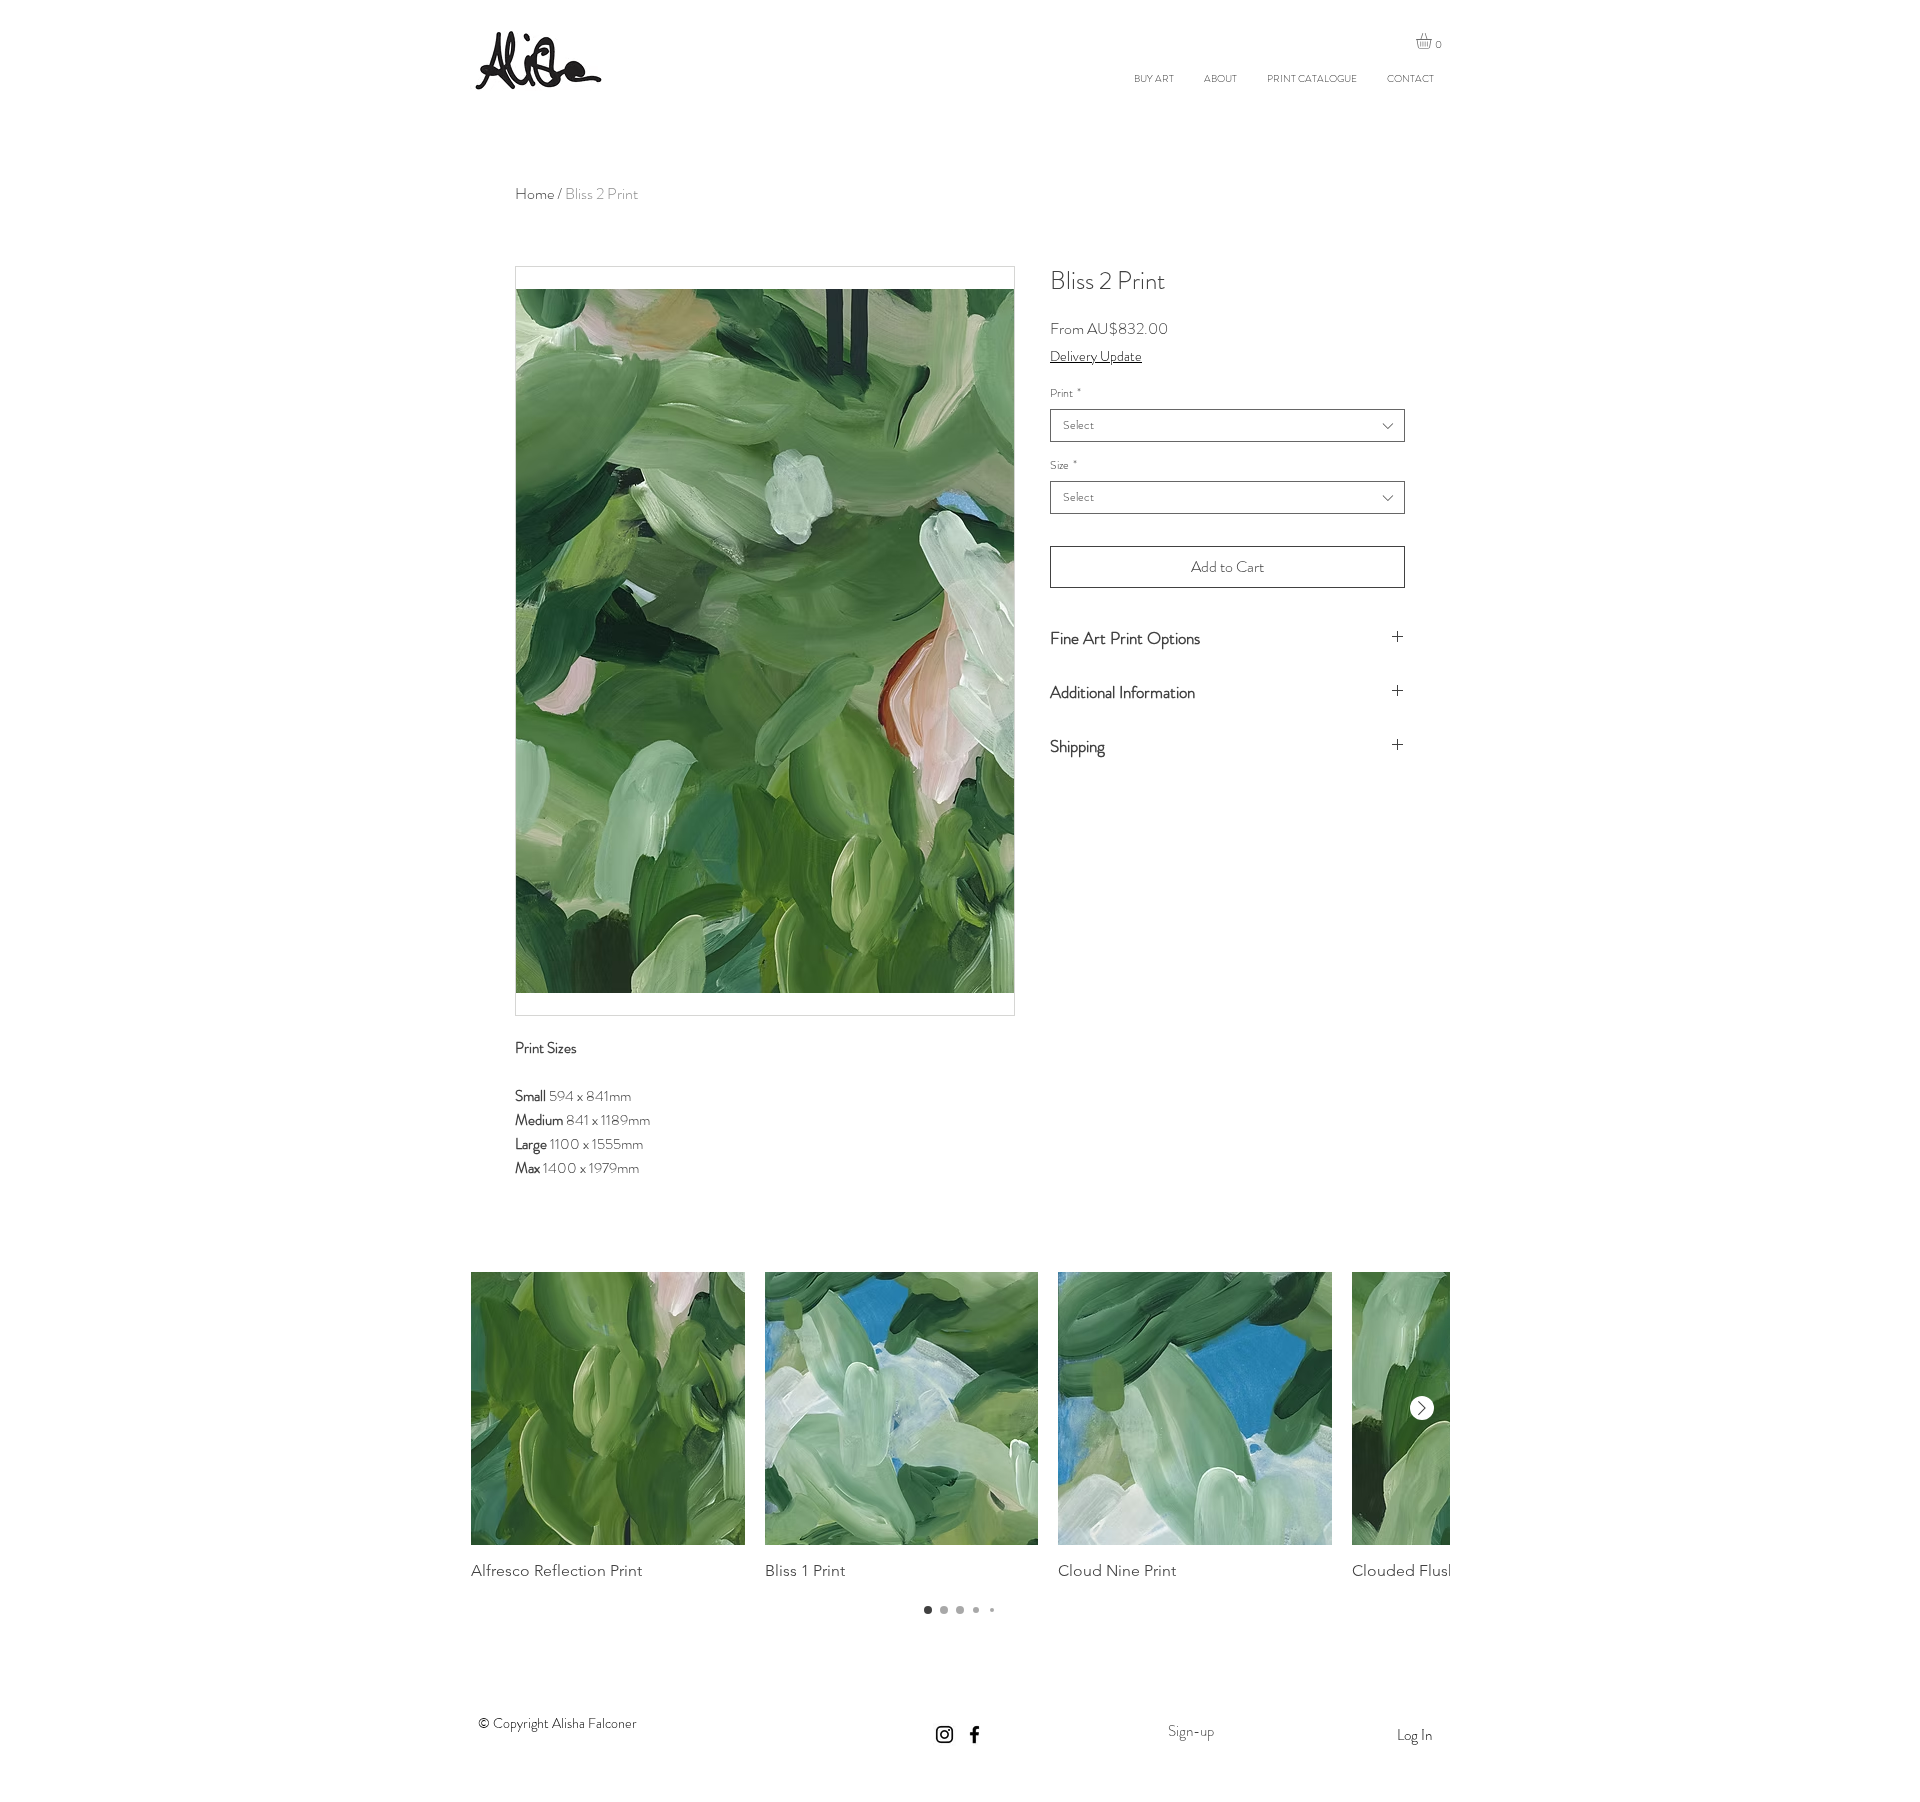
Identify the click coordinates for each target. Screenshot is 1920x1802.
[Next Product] (1422, 1408)
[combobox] (1227, 425)
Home (534, 193)
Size (1063, 465)
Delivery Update (1096, 356)
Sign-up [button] (1191, 1731)
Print (1065, 393)
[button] (1433, 41)
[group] (960, 1427)
